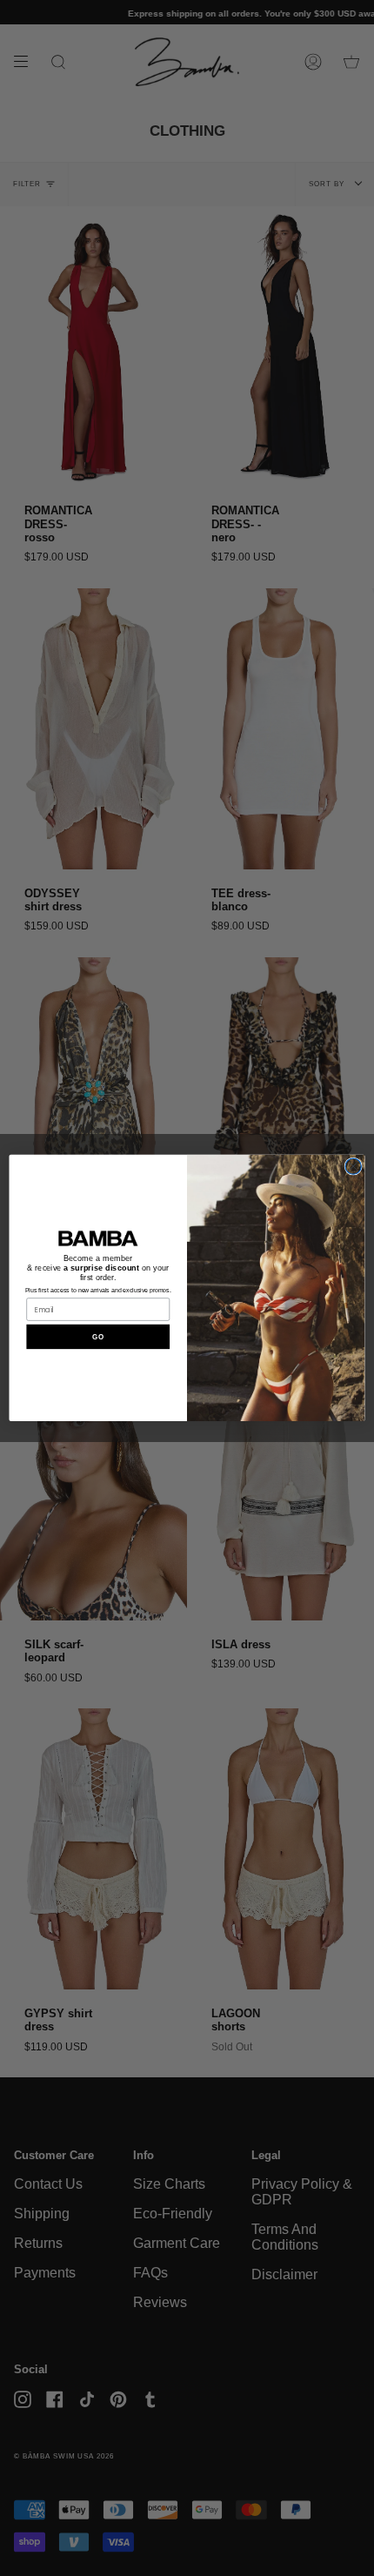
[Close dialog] (353, 1166)
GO (98, 1337)
